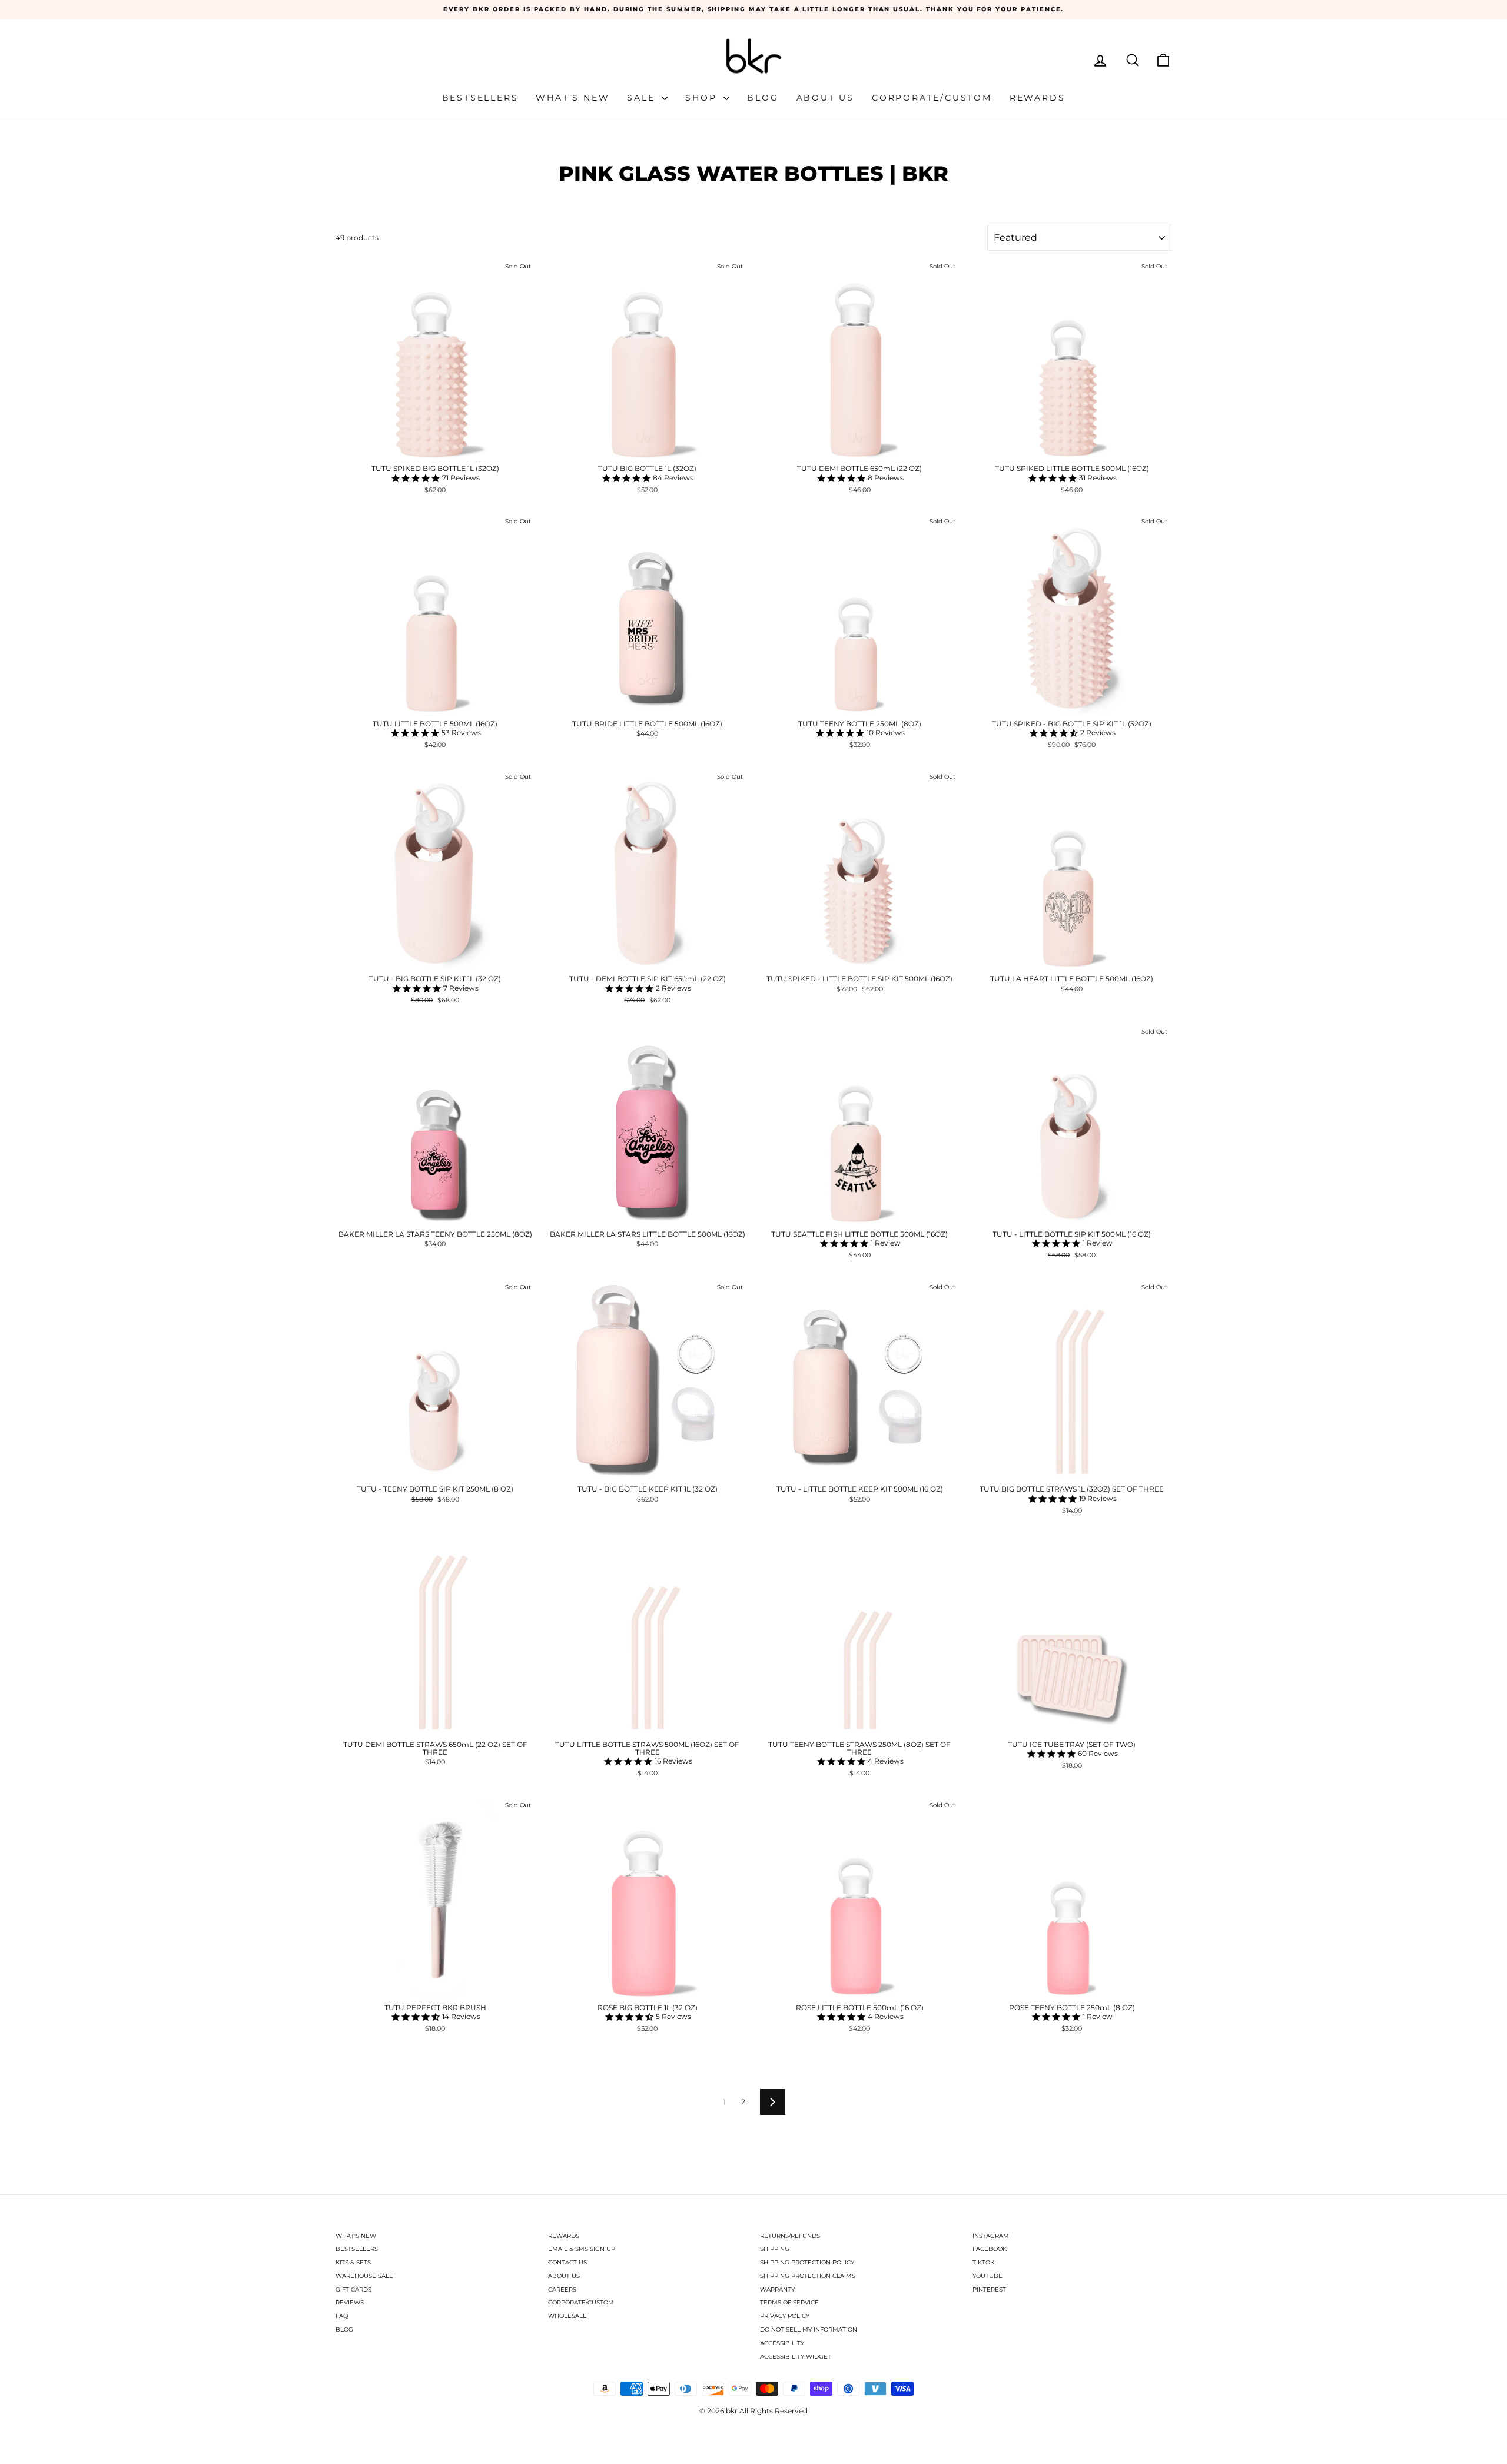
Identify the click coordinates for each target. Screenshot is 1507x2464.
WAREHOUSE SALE (364, 2276)
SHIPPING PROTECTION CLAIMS (808, 2276)
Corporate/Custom (932, 98)
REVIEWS (350, 2302)
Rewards (1038, 98)
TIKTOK (983, 2262)
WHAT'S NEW (356, 2236)
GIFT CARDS (353, 2289)
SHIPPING (775, 2249)
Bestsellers (480, 98)
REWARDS (564, 2236)
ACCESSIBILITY (782, 2343)
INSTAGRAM (991, 2236)
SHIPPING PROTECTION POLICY (807, 2262)
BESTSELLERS (357, 2249)
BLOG (344, 2329)
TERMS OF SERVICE (789, 2302)
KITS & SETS (353, 2262)
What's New (572, 98)
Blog (763, 98)
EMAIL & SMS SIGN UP (582, 2249)
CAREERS (562, 2289)
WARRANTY (777, 2289)
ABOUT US (564, 2276)
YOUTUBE (987, 2276)
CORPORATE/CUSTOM (581, 2302)
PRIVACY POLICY (785, 2316)
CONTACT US (567, 2262)
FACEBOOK (990, 2249)
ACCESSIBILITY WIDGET (796, 2357)
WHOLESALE (567, 2316)
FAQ (342, 2316)
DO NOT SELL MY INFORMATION (809, 2329)
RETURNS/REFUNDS (790, 2236)
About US (825, 98)
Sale (643, 98)
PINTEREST (989, 2289)
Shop (703, 98)
